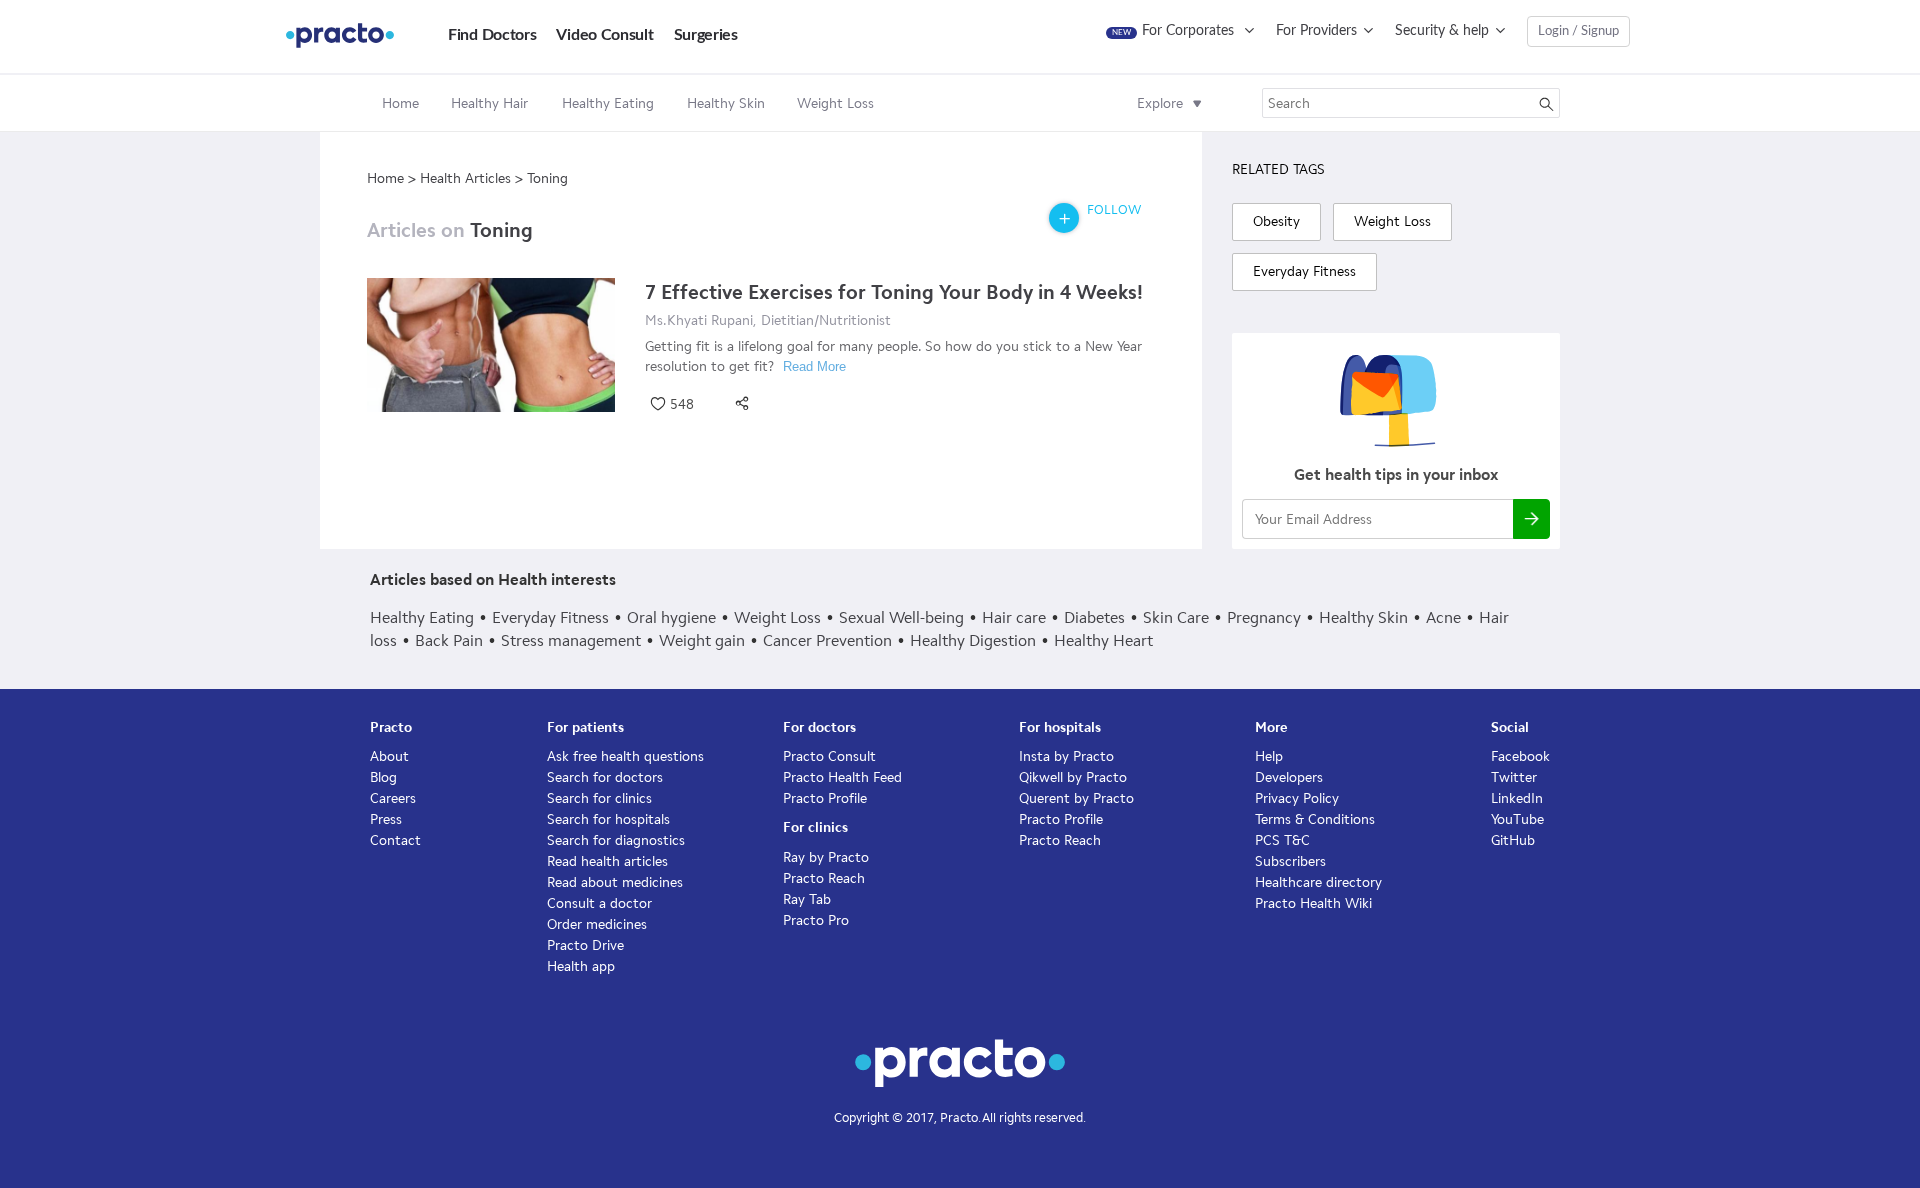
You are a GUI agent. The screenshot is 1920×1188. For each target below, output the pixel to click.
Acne (1443, 617)
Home (400, 103)
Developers (1289, 777)
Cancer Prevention (827, 640)
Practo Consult (829, 756)
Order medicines (597, 924)
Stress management (571, 640)
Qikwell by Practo (1073, 777)
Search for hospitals (608, 819)
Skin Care (1176, 617)
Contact (395, 840)
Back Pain (449, 640)
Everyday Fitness (550, 617)
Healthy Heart (1103, 640)
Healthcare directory (1318, 882)
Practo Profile (825, 798)
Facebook (1520, 756)
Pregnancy (1264, 617)
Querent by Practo (1076, 798)
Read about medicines (615, 882)
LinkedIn (1517, 798)
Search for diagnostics (616, 840)
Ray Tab (807, 899)
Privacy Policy (1297, 798)
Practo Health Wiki (1313, 903)
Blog (383, 777)
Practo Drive (585, 945)
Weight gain (702, 640)
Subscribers (1290, 861)
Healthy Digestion (973, 640)
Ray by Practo (826, 857)
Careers (393, 798)
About (389, 756)
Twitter (1514, 777)
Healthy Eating (422, 617)
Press (386, 819)
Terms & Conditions (1315, 819)
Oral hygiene (671, 617)
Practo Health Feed (842, 777)
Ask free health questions (625, 756)
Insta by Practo (1066, 756)
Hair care (1014, 617)
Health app (581, 966)
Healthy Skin (1363, 617)
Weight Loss (777, 617)
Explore (1160, 103)
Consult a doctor (599, 903)
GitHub (1513, 840)
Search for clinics (599, 798)
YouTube (1517, 819)
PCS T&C (1282, 840)
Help (1269, 756)
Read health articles (607, 861)
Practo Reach (824, 878)
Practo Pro (816, 920)
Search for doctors (605, 777)
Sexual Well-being (901, 617)
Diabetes (1094, 617)
